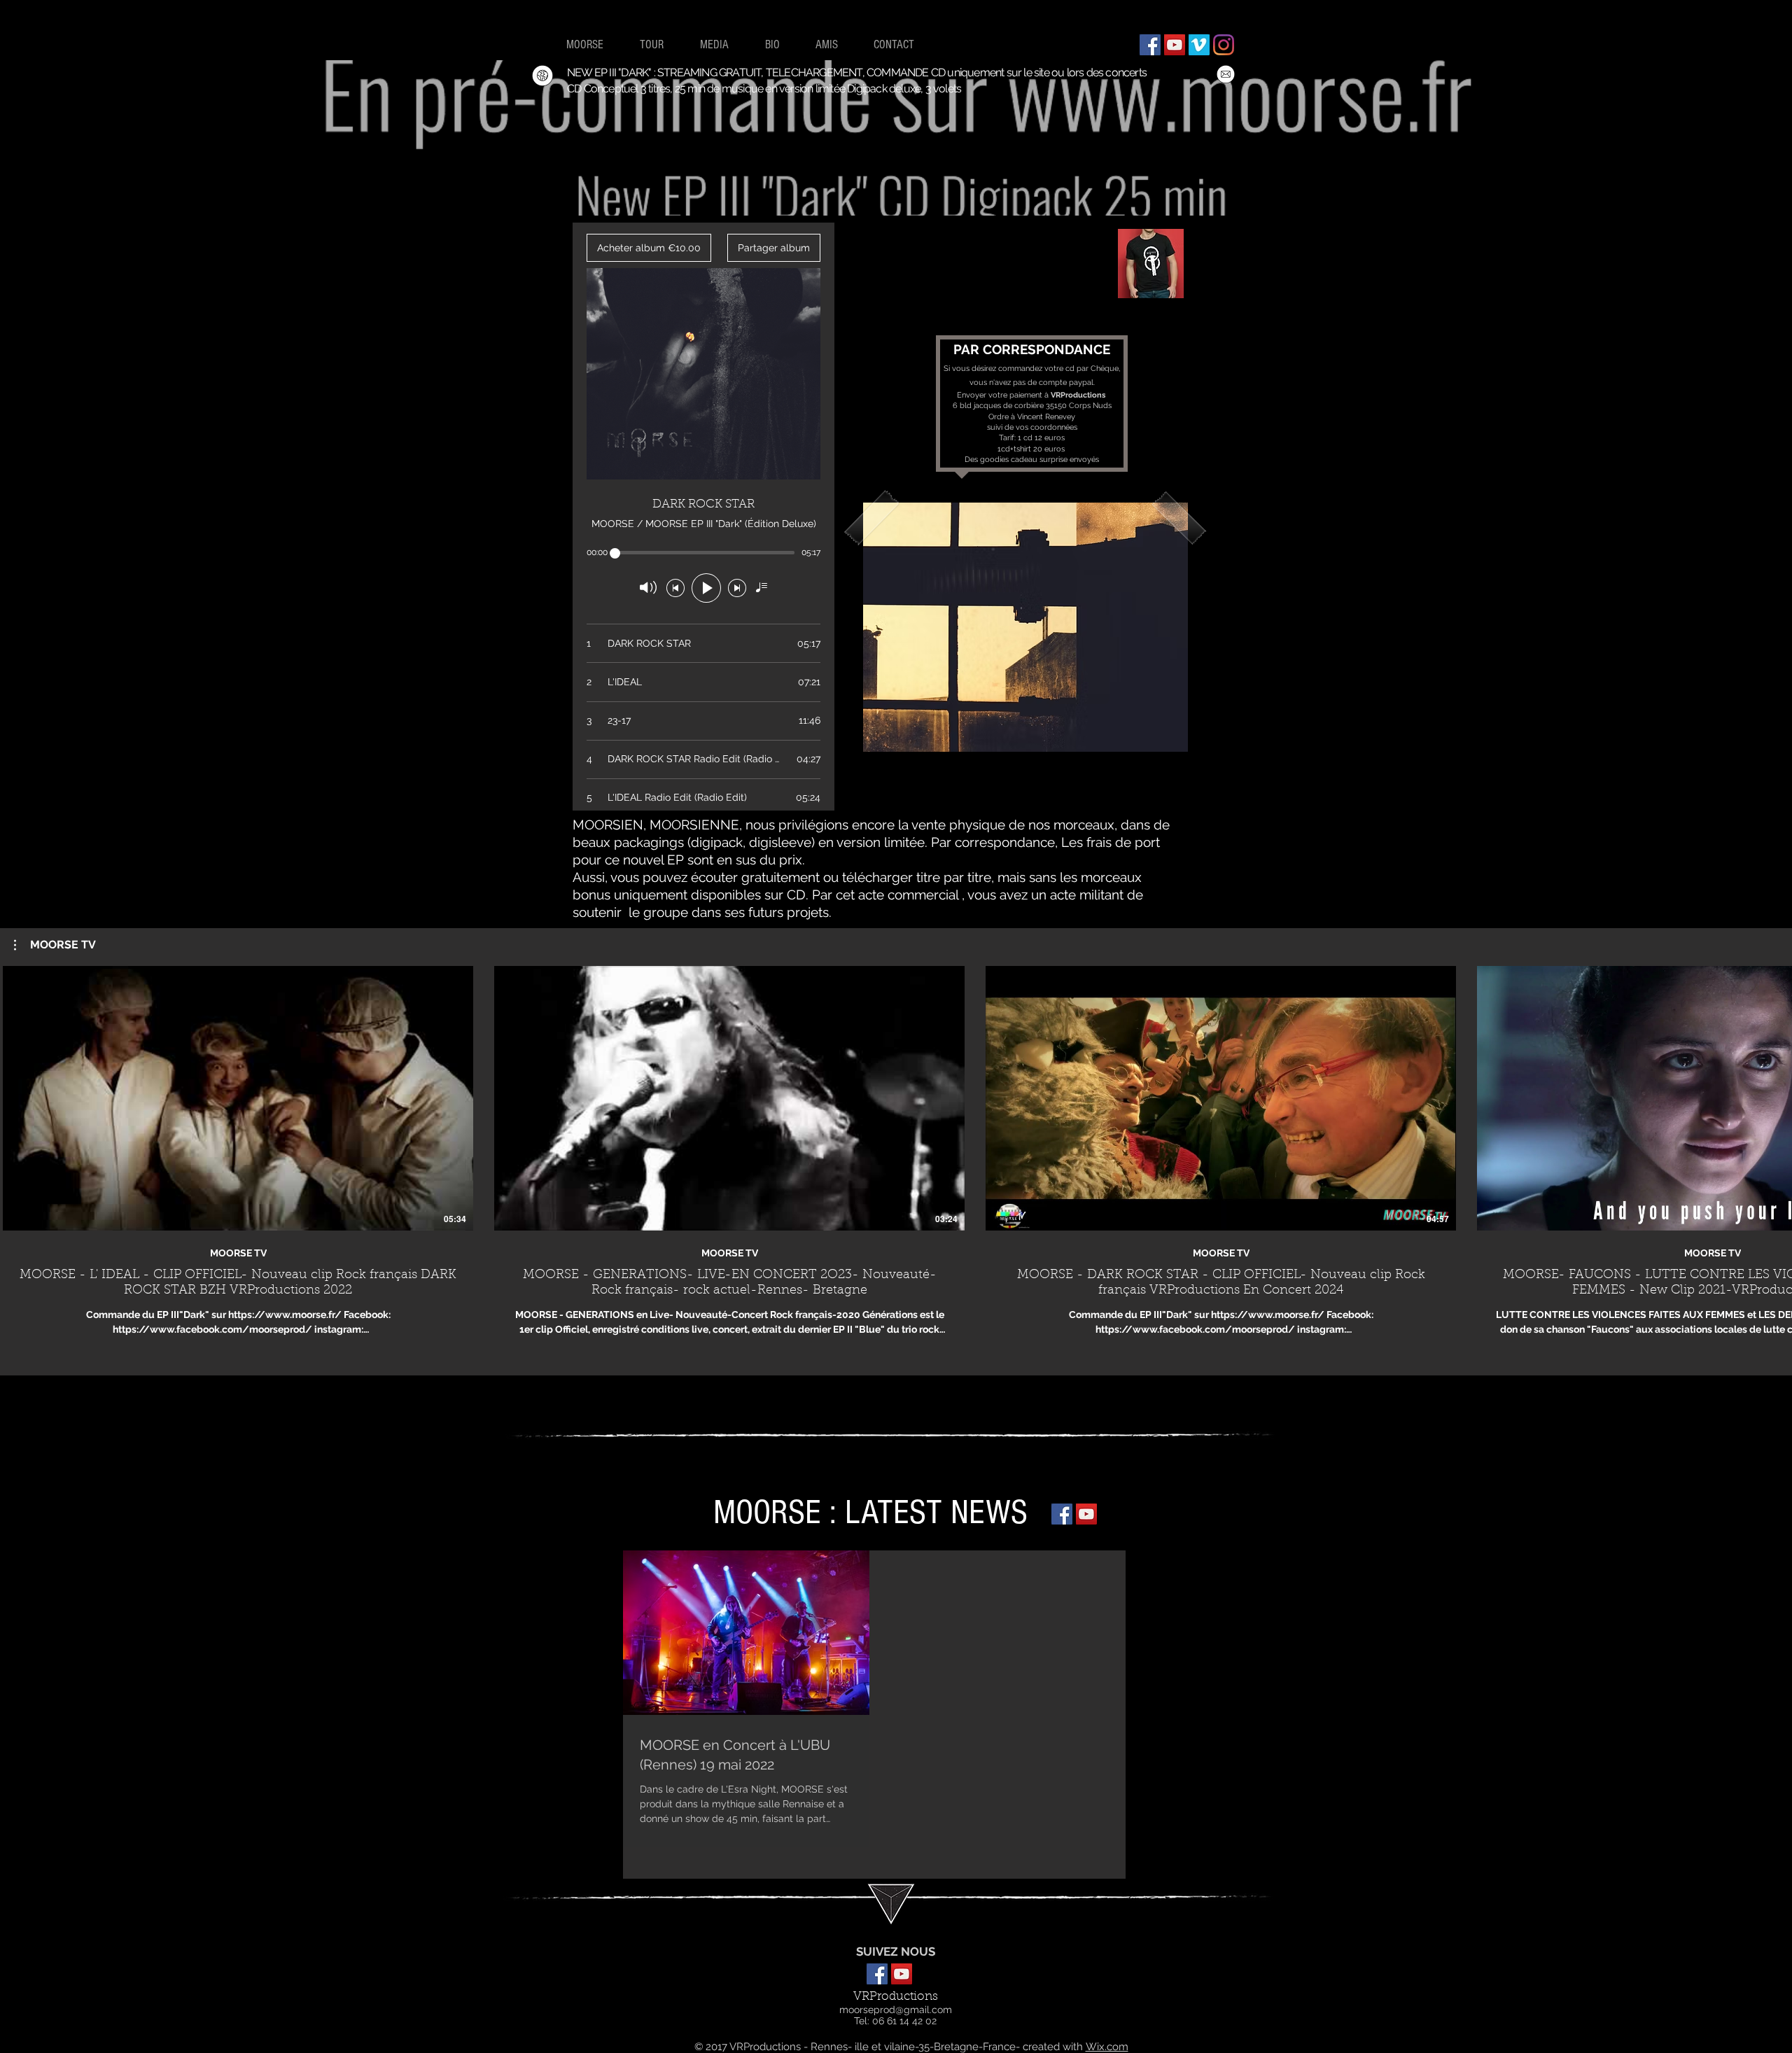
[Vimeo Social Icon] (1199, 45)
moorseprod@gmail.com (896, 2010)
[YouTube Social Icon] (1175, 45)
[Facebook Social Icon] (1150, 45)
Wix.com (1107, 2047)
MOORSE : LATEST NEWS (875, 1513)
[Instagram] (1224, 45)
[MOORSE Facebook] (1062, 1514)
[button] (1025, 627)
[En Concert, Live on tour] (542, 76)
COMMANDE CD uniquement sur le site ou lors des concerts (1007, 72)
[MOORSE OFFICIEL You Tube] (1086, 1514)
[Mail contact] (1226, 74)
